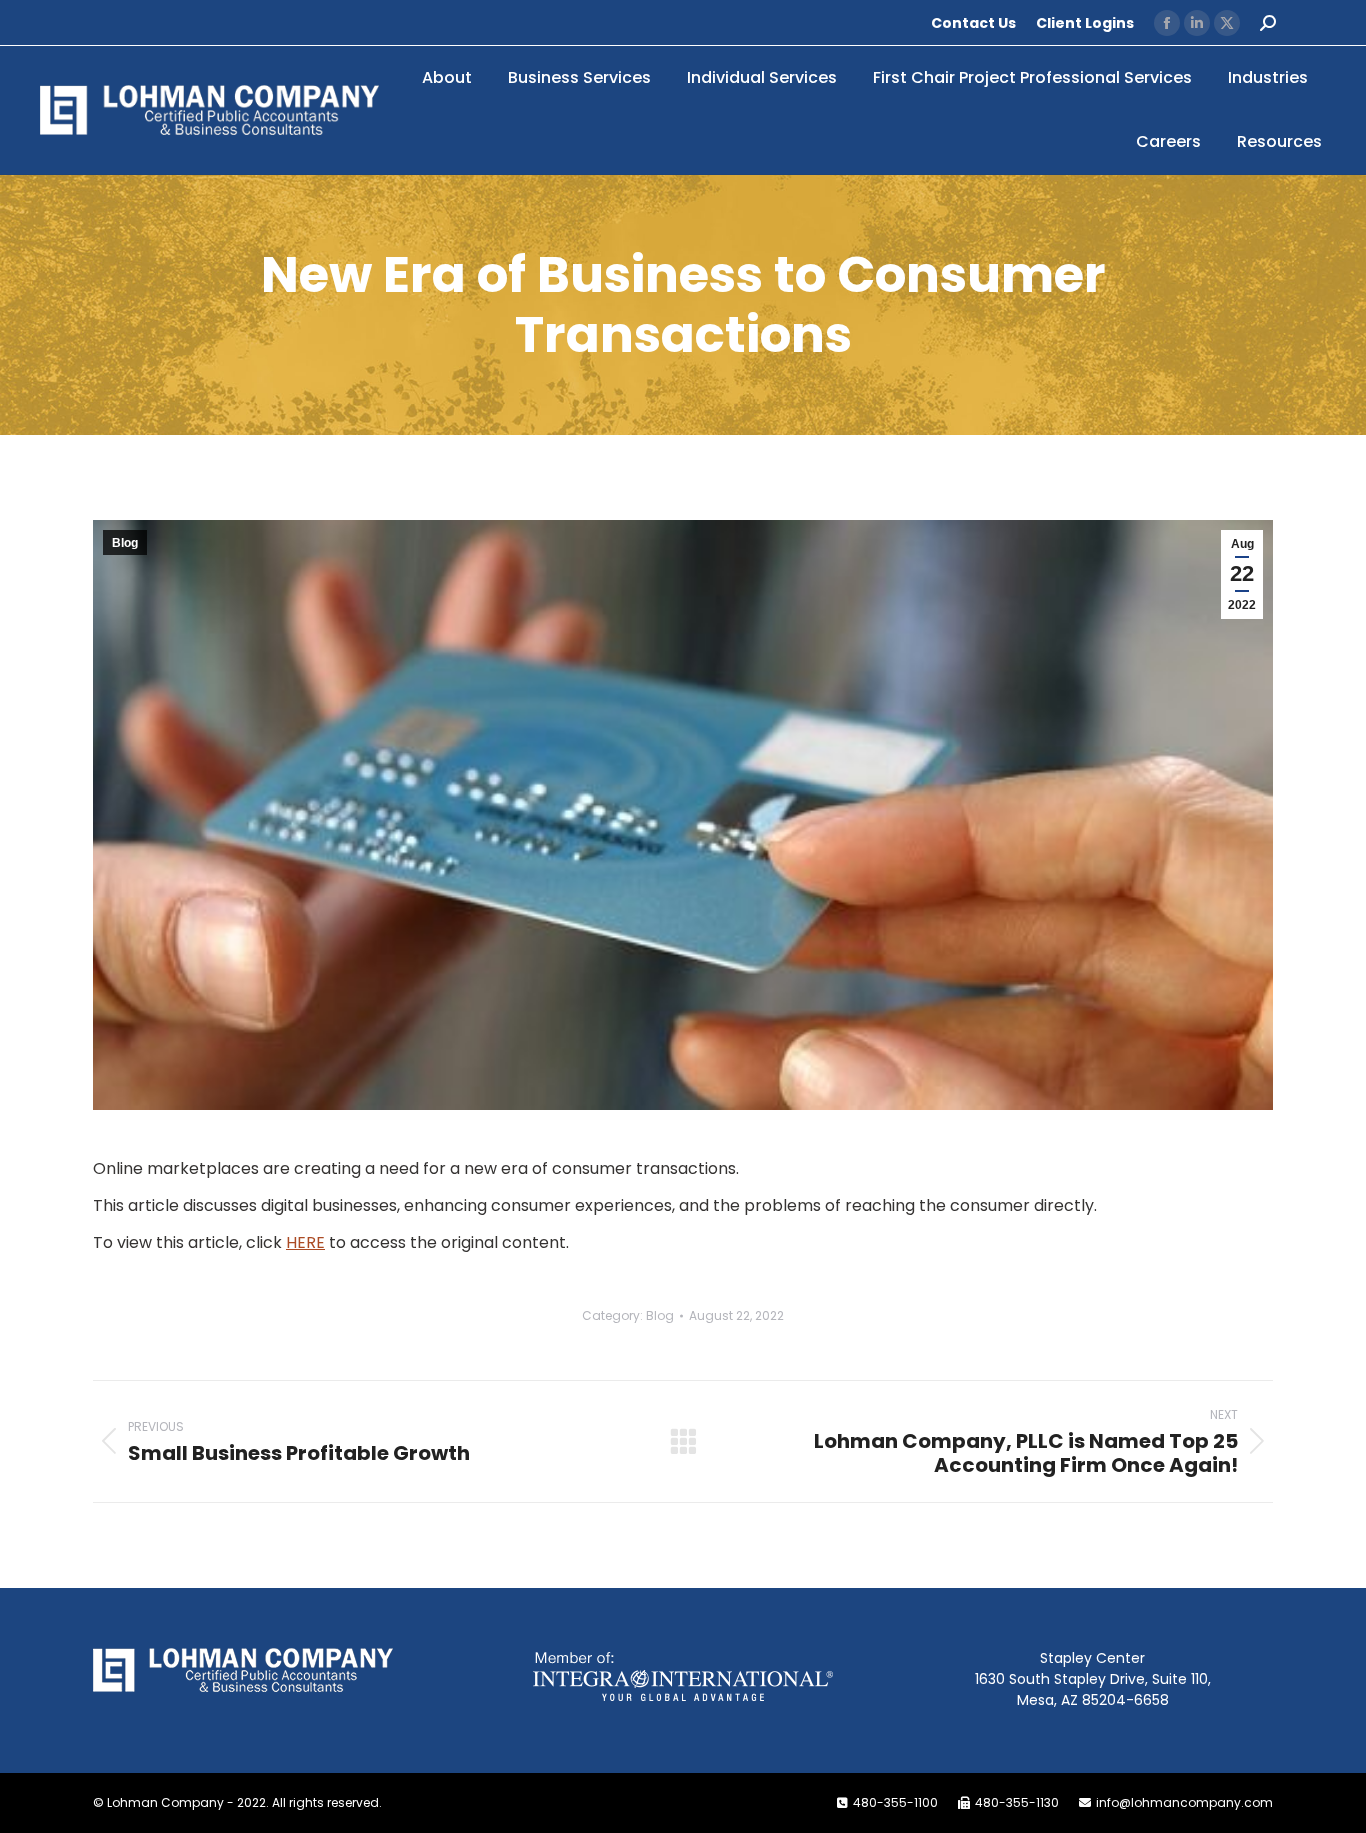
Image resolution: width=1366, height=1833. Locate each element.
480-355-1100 (895, 1802)
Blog (125, 543)
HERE (305, 1242)
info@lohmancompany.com (1184, 1802)
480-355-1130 (1017, 1802)
